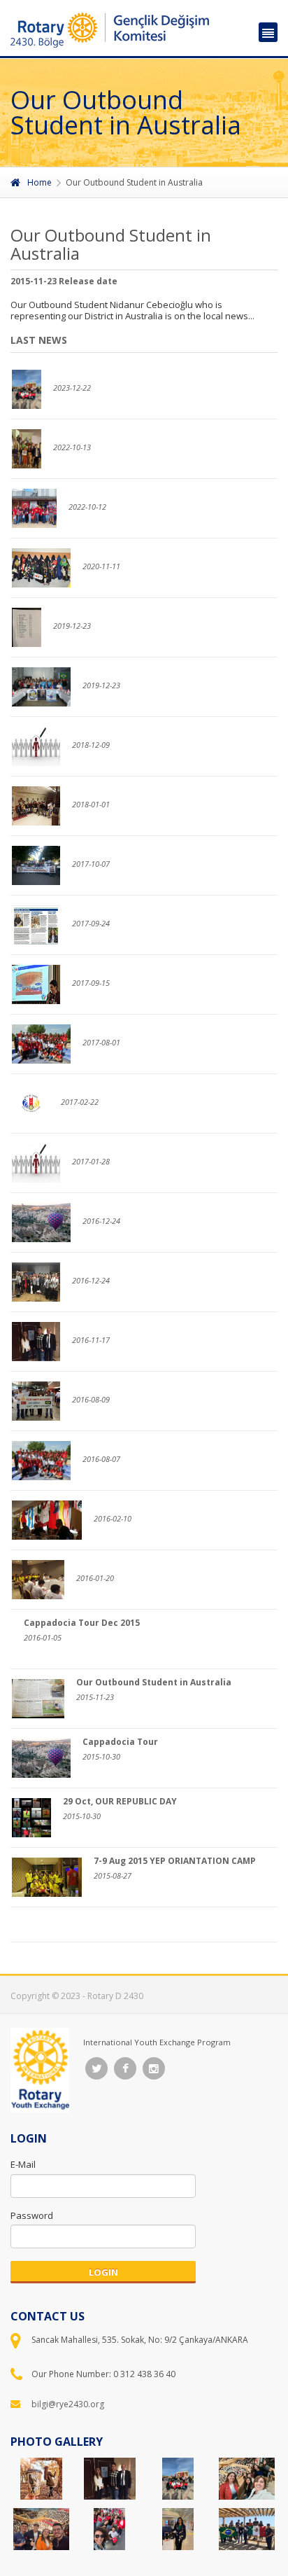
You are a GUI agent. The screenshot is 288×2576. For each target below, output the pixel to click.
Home (39, 182)
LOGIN (103, 2272)
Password (32, 2215)
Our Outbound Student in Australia (154, 1682)
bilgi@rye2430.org (68, 2404)
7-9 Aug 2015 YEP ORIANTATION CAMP (175, 1861)
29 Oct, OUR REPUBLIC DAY (120, 1801)
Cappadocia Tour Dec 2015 (82, 1623)
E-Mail (23, 2164)
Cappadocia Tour (120, 1742)
